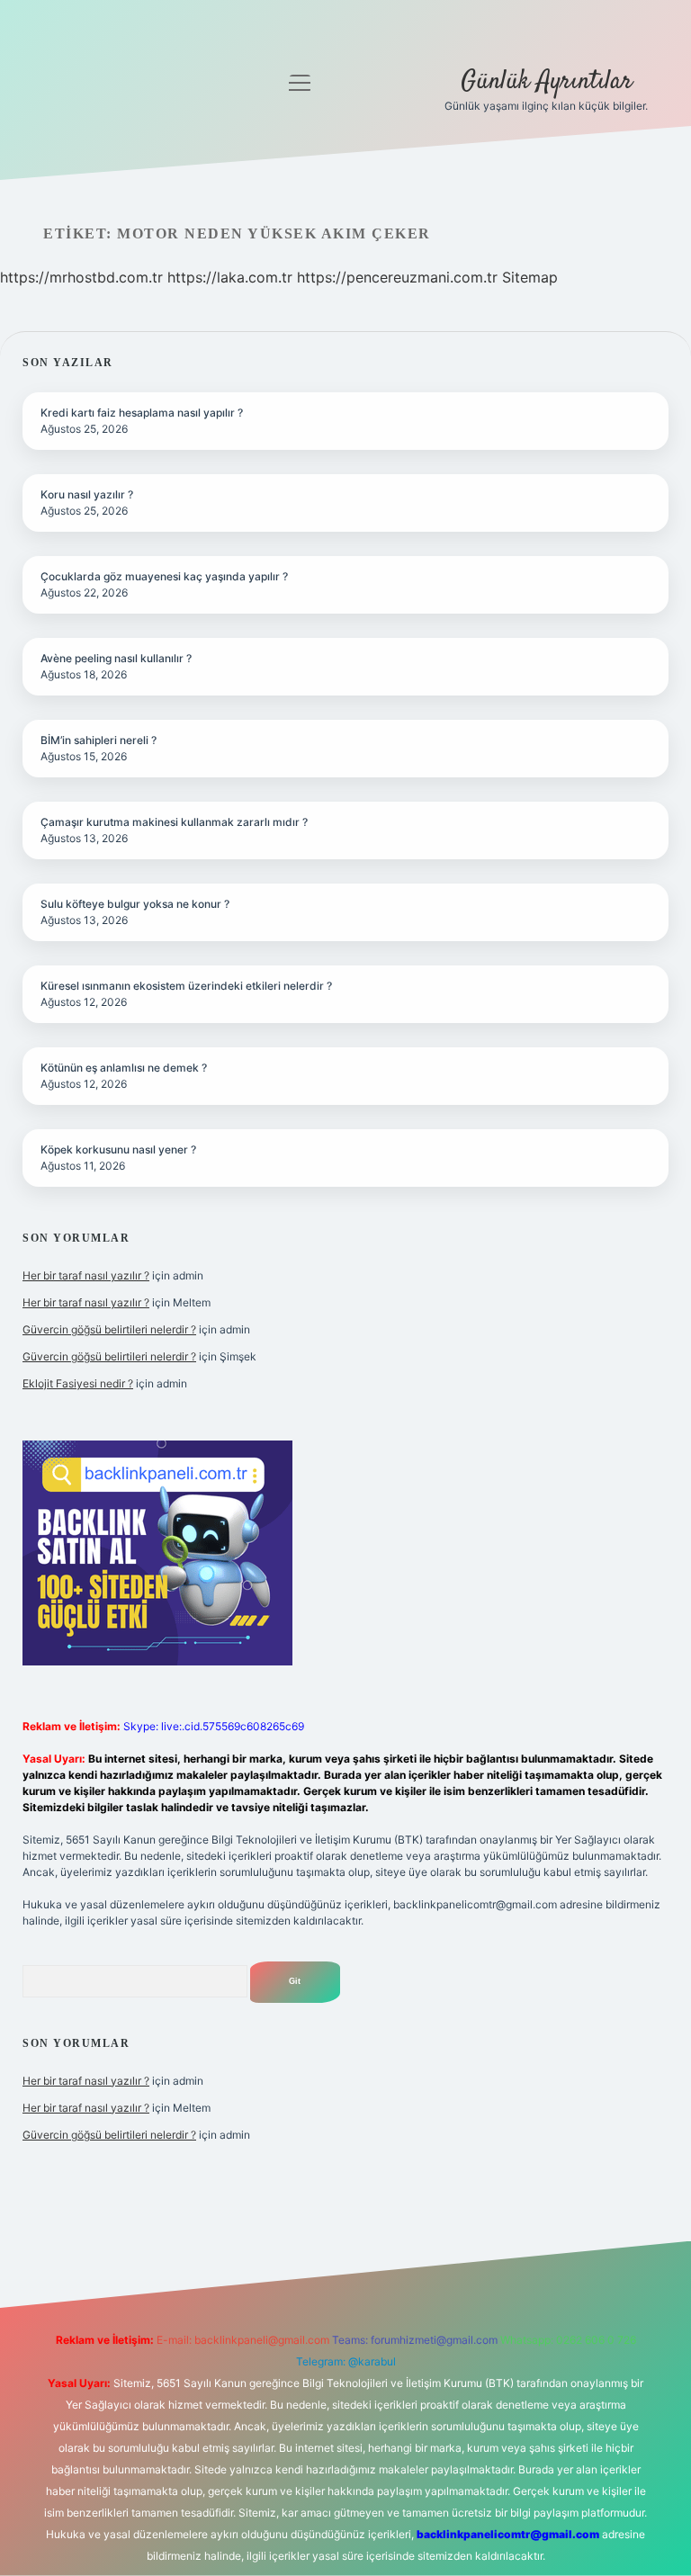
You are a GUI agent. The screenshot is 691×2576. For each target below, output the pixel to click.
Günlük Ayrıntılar (547, 82)
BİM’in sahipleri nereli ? (99, 740)
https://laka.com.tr (230, 277)
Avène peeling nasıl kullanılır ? (116, 658)
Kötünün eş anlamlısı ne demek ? (124, 1068)
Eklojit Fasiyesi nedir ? (78, 1383)
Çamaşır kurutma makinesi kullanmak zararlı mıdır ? (174, 822)
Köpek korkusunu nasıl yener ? (118, 1149)
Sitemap (530, 277)
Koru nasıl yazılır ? (87, 494)
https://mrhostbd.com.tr (81, 277)
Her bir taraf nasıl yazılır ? (86, 1275)
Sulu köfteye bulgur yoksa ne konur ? (135, 904)
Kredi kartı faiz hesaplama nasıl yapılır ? (142, 413)
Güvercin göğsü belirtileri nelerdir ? (109, 1329)
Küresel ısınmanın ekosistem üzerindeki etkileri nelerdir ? (186, 986)
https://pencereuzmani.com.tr (397, 277)
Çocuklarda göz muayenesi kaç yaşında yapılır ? (164, 576)
